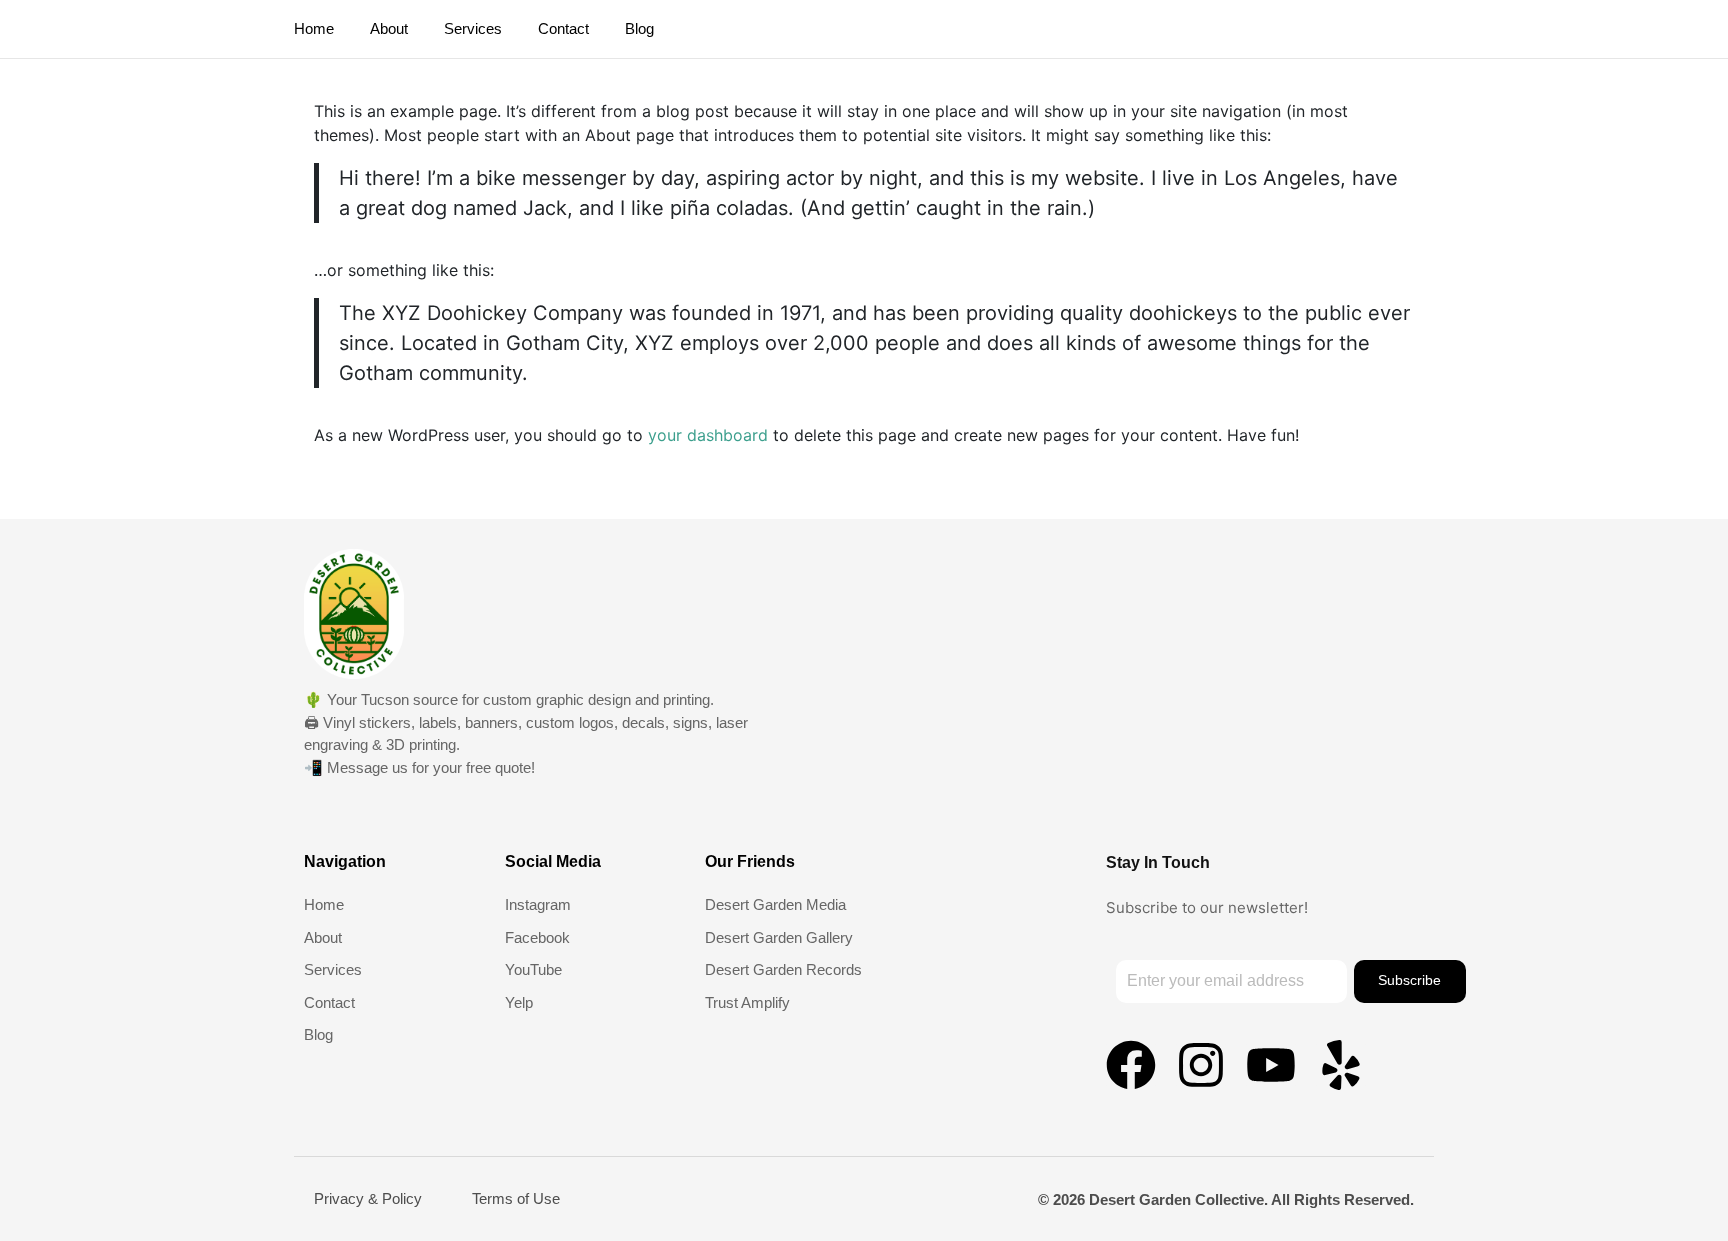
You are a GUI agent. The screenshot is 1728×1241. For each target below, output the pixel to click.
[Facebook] (1131, 1065)
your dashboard (708, 435)
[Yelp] (1341, 1065)
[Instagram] (1201, 1065)
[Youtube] (1271, 1065)
